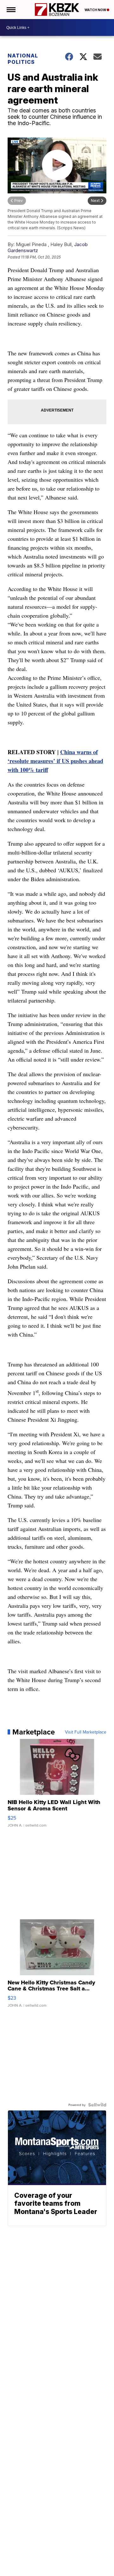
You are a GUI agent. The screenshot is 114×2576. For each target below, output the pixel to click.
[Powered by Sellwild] (97, 2105)
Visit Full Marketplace (86, 1732)
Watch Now (96, 10)
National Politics (23, 59)
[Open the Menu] (11, 10)
